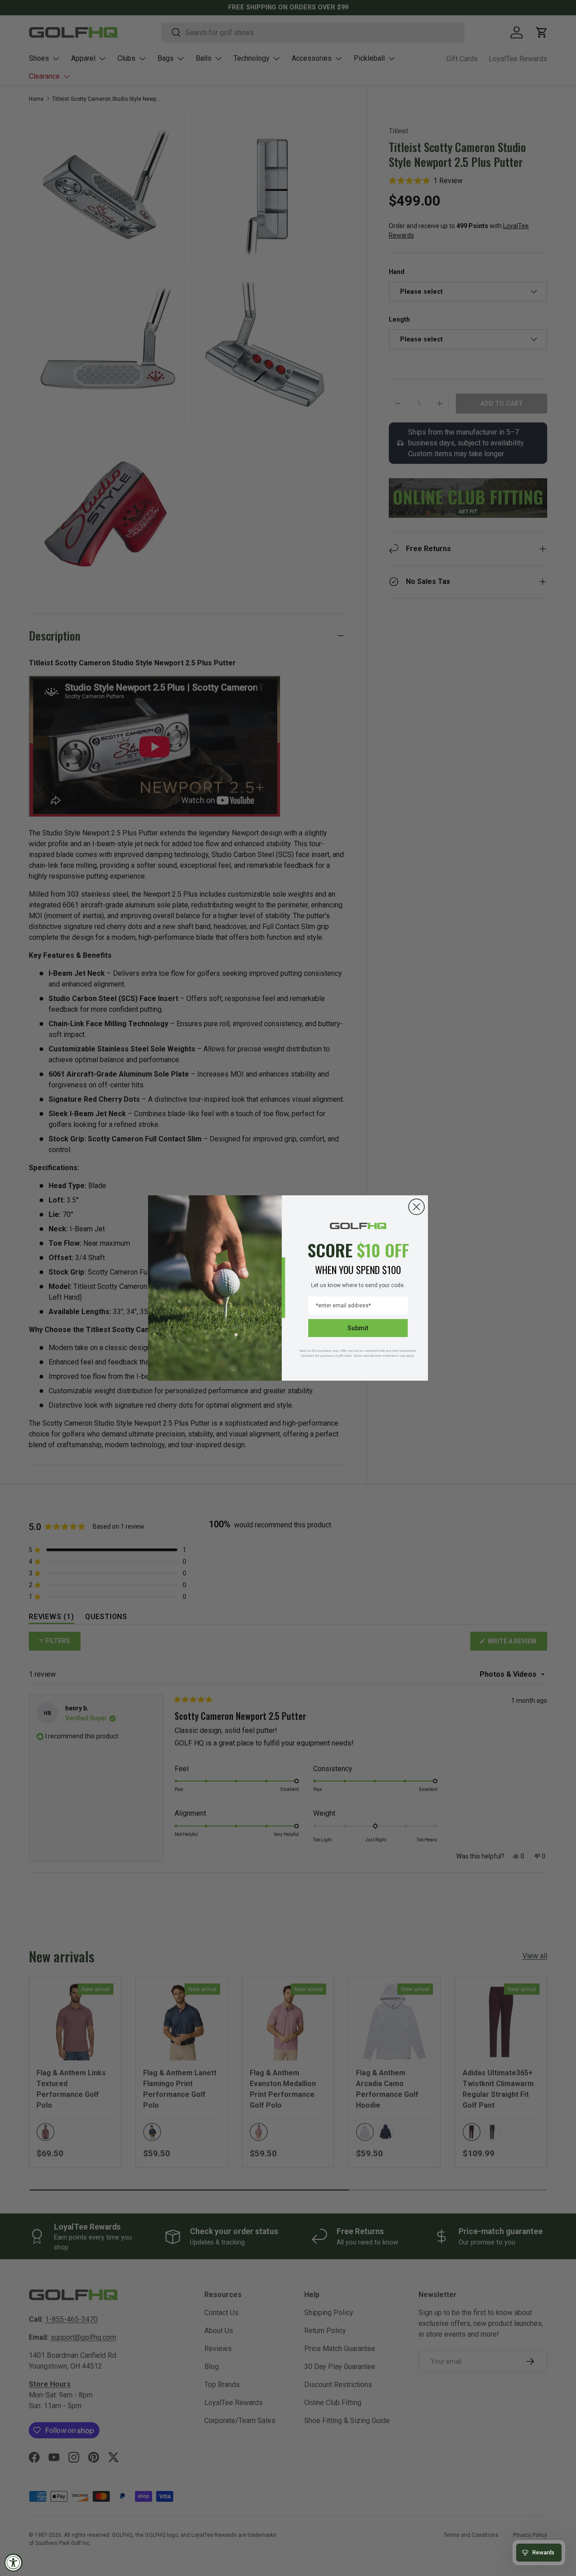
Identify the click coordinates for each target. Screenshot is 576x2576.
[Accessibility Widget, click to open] (13, 2563)
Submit (358, 1328)
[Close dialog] (416, 1207)
